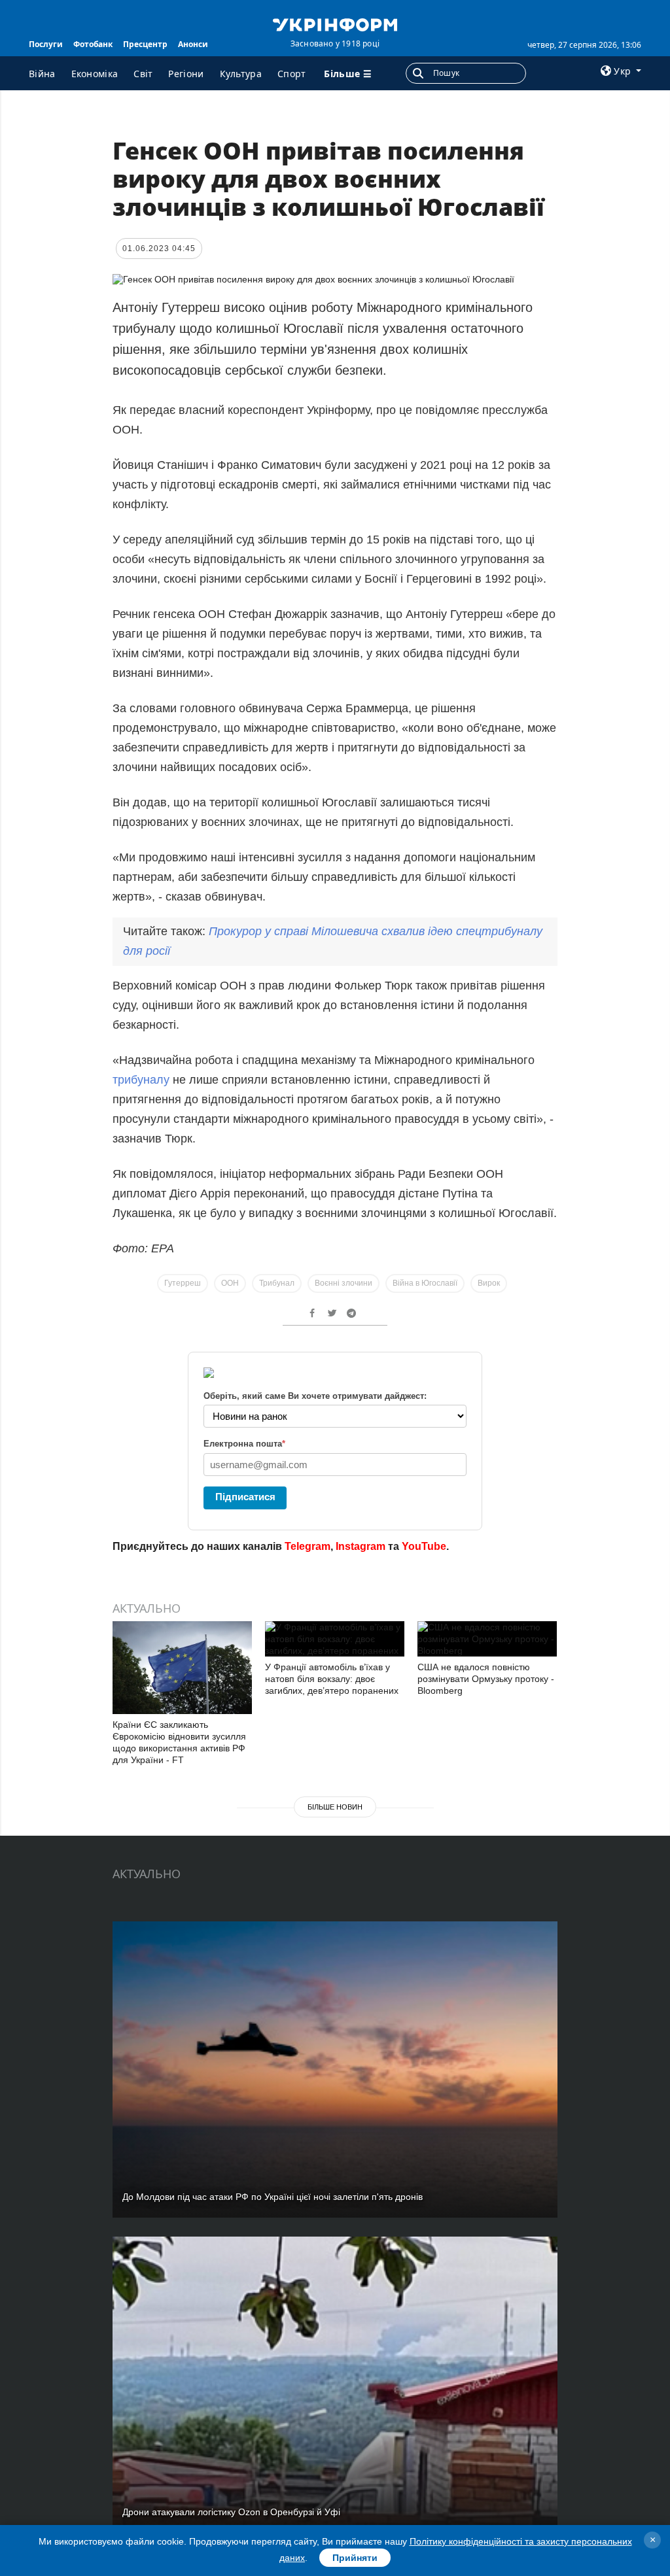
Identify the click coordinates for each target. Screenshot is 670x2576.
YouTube (424, 1546)
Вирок (489, 1283)
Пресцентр (145, 44)
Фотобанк (93, 44)
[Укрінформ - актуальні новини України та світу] (335, 24)
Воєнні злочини (344, 1283)
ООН (230, 1283)
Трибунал (277, 1283)
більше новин (335, 1807)
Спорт (292, 74)
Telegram (308, 1546)
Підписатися (245, 1497)
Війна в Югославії (425, 1283)
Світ (143, 74)
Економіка (95, 74)
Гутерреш (183, 1283)
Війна (42, 74)
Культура (241, 74)
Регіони (186, 74)
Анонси (193, 44)
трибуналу (143, 1080)
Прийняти (355, 2558)
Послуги (46, 44)
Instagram (361, 1546)
